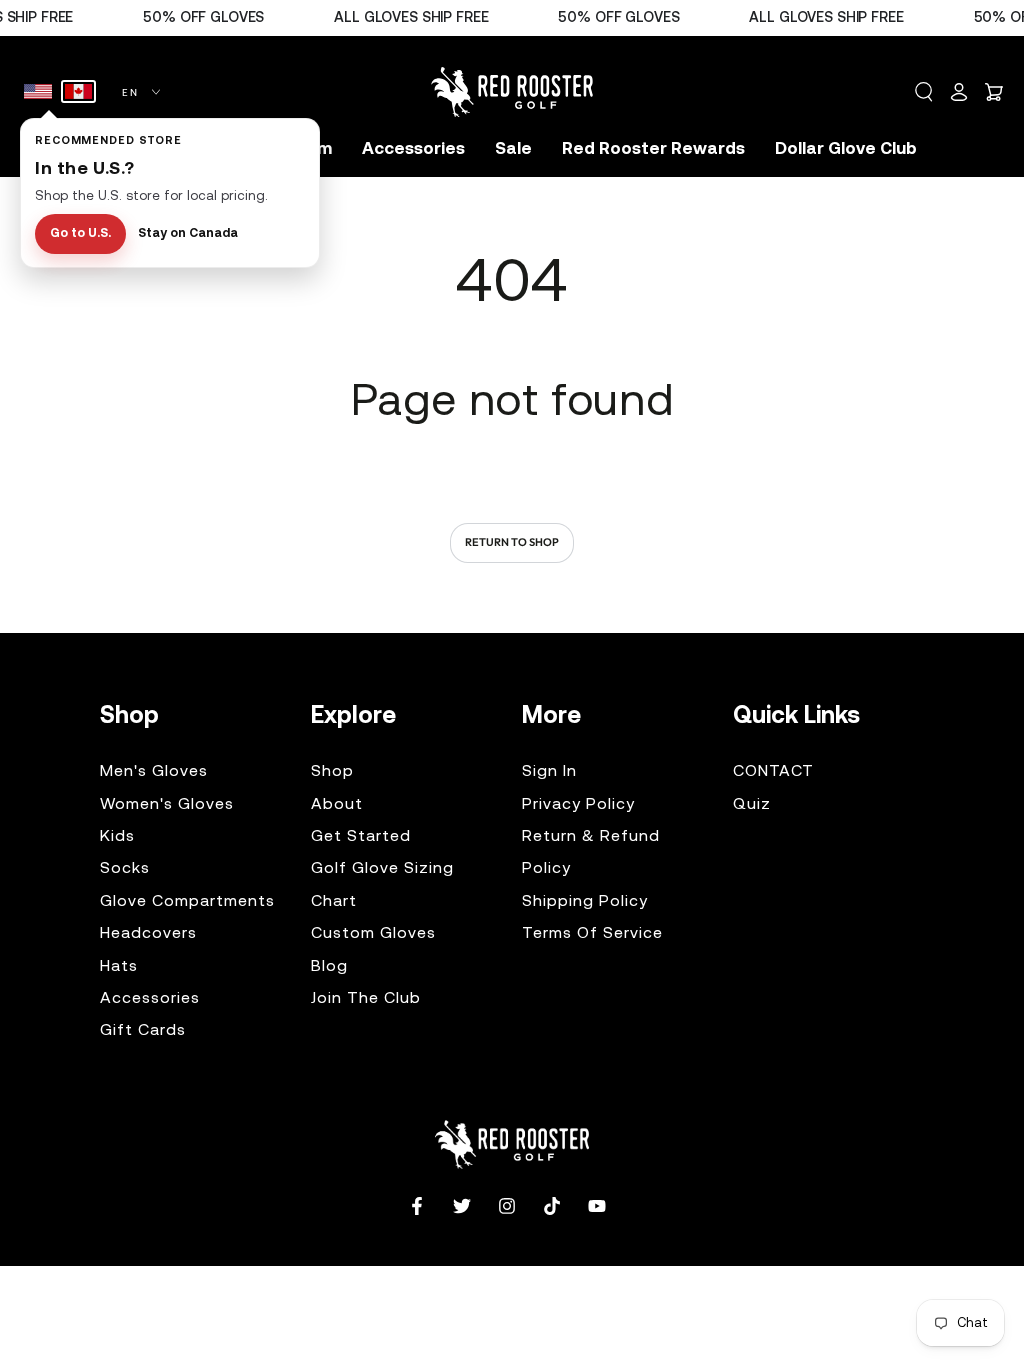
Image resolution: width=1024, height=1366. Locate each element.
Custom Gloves (373, 934)
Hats (119, 967)
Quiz (752, 805)
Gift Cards (143, 1031)
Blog (329, 967)
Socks (125, 869)
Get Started (361, 837)
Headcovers (148, 934)
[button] (924, 92)
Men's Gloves (154, 772)
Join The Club (366, 999)
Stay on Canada (188, 234)
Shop (332, 772)
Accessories (150, 999)
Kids (117, 837)
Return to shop (512, 542)
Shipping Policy (585, 902)
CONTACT (773, 772)
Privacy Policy (578, 805)
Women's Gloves (167, 805)
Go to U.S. (80, 234)
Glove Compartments (187, 902)
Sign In (549, 772)
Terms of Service (592, 934)
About (337, 805)
